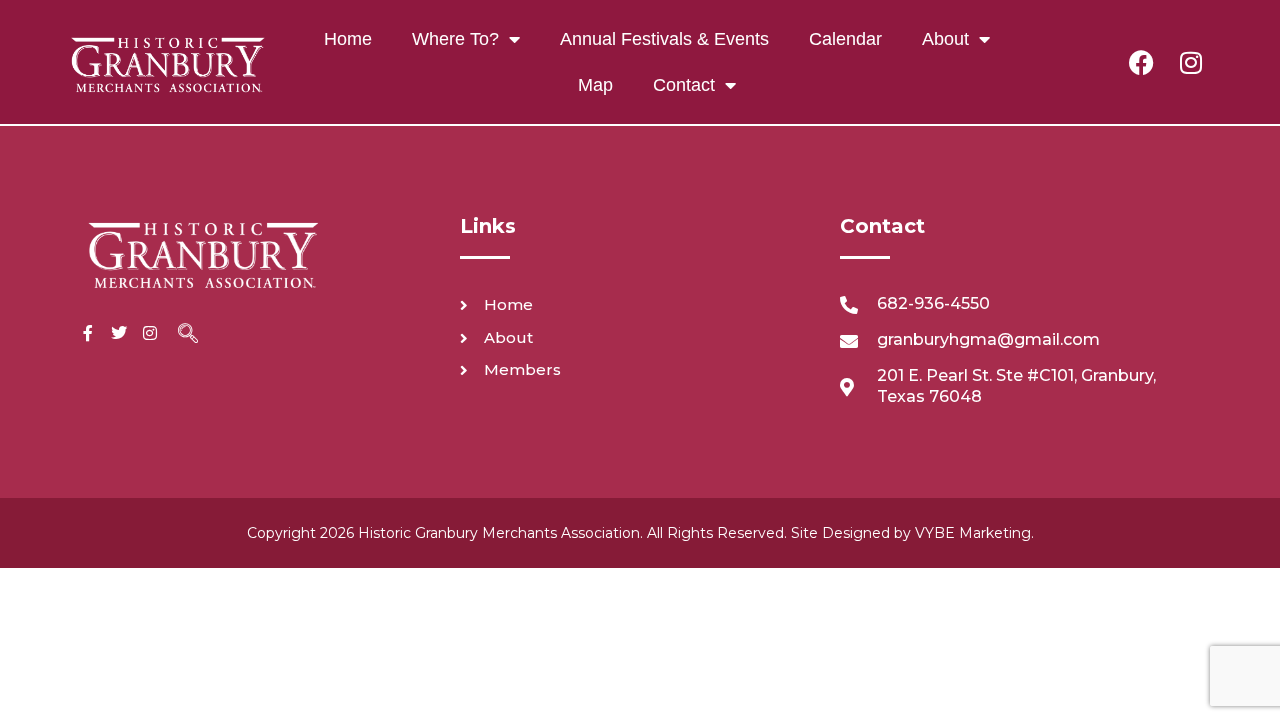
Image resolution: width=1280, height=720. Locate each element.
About (945, 39)
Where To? (455, 39)
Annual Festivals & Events (664, 39)
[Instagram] (1191, 62)
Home (348, 39)
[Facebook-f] (88, 333)
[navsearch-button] (188, 335)
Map (595, 85)
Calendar (845, 39)
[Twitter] (119, 333)
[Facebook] (1141, 62)
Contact (684, 85)
